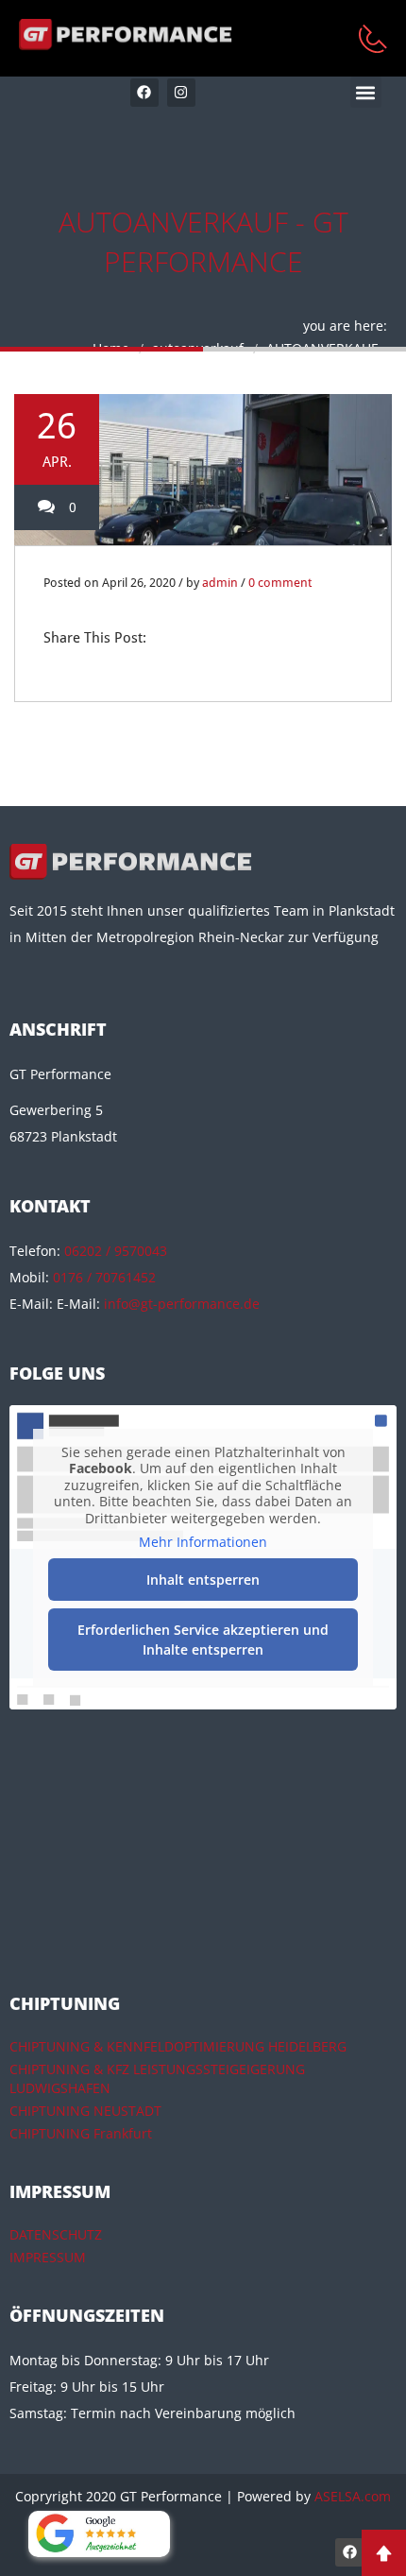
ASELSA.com (353, 2496)
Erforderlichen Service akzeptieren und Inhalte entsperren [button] (203, 1640)
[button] (366, 92)
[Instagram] (181, 93)
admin (220, 583)
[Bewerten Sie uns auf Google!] (99, 2534)
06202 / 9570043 (116, 1251)
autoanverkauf (198, 348)
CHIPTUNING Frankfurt (81, 2133)
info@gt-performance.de (182, 1304)
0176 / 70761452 (104, 1277)
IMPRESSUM (48, 2257)
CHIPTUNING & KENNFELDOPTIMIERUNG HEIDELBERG (178, 2046)
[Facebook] (144, 93)
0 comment (280, 583)
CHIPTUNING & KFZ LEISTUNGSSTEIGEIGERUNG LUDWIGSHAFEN (157, 2078)
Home (111, 348)
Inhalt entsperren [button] (203, 1580)
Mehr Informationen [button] (203, 1542)
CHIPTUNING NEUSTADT (85, 2111)
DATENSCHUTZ (56, 2234)
